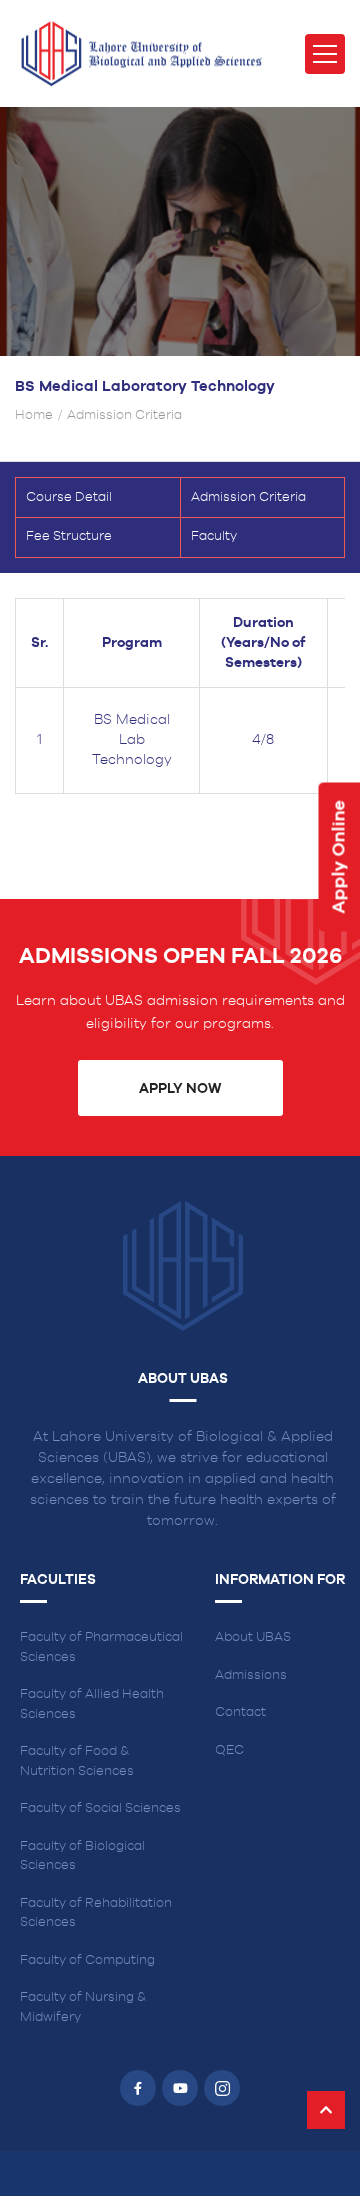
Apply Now (180, 1089)
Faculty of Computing (87, 1960)
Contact (240, 1712)
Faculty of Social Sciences (100, 1808)
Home (34, 415)
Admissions (251, 1675)
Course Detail (69, 497)
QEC (229, 1750)
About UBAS (253, 1637)
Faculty (214, 536)
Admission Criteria (248, 497)
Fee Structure (69, 536)
